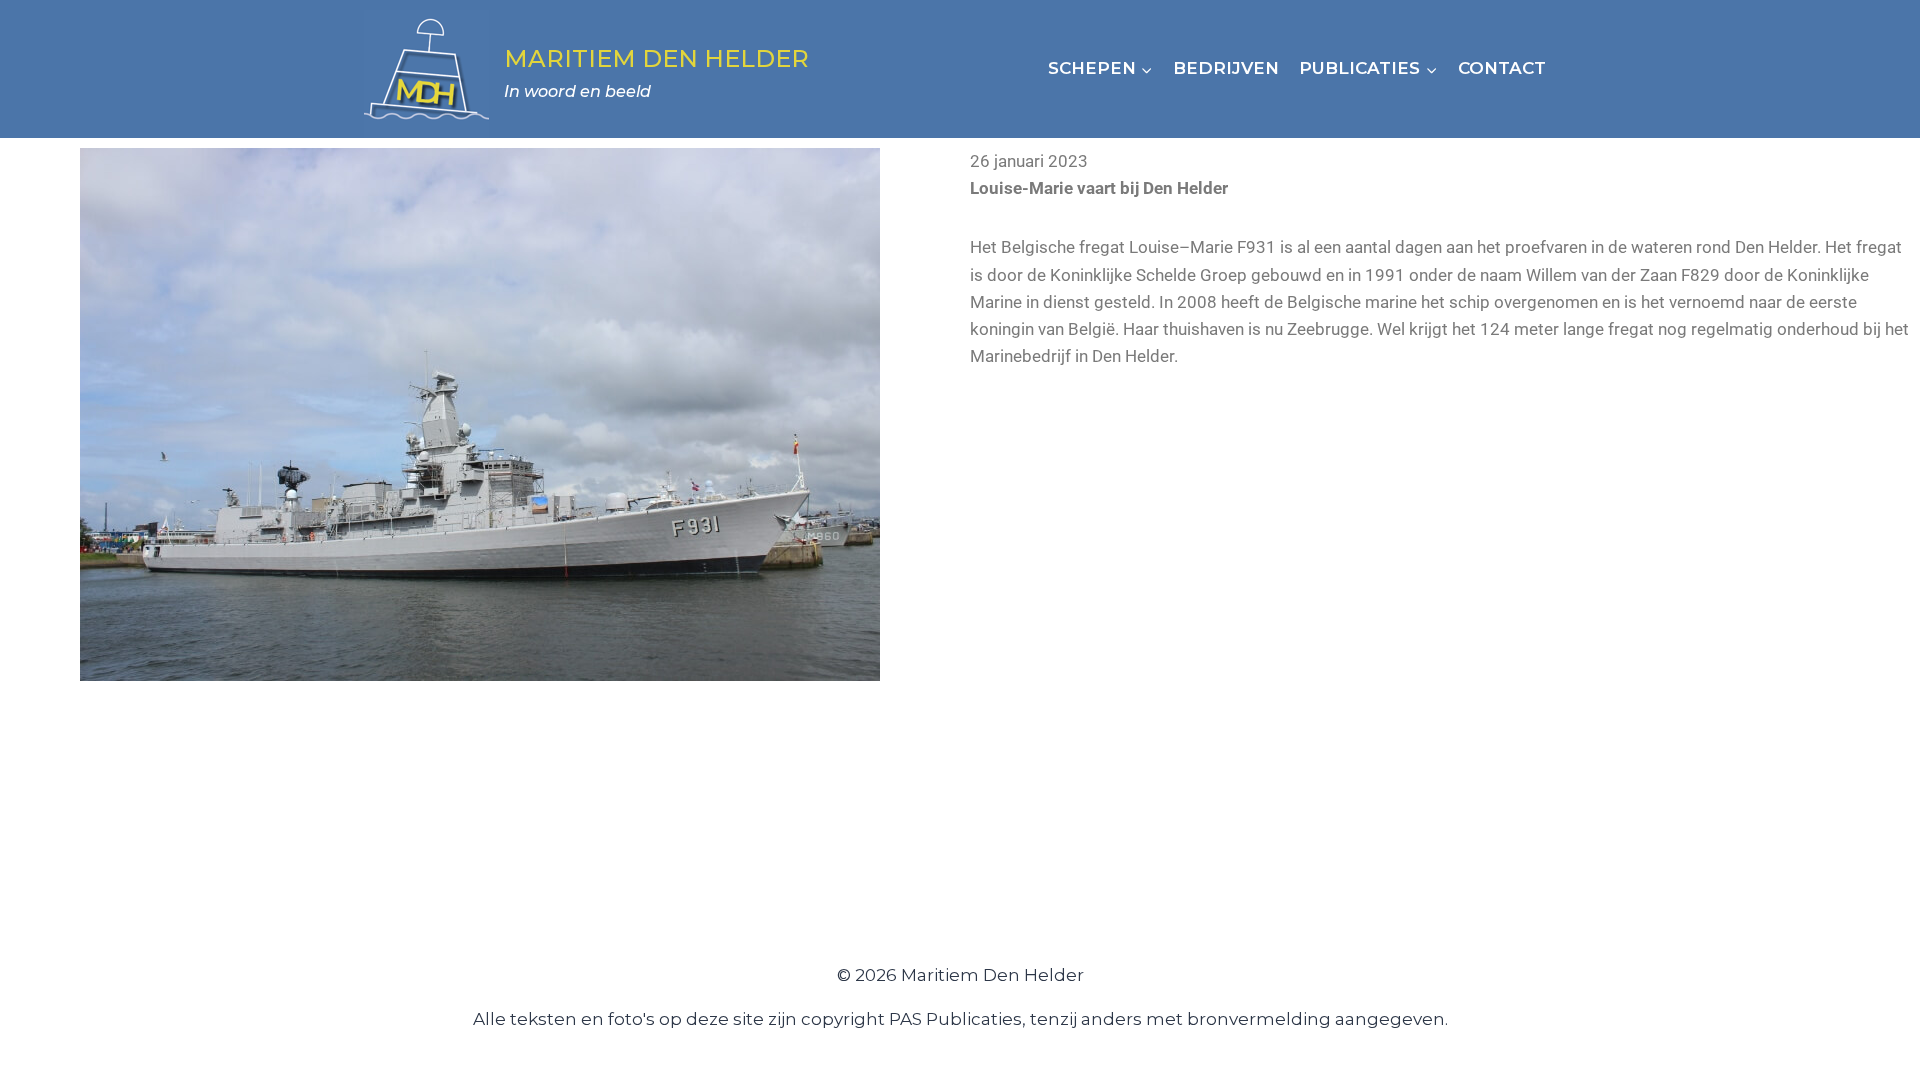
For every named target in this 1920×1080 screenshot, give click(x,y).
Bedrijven (1226, 68)
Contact (1502, 68)
